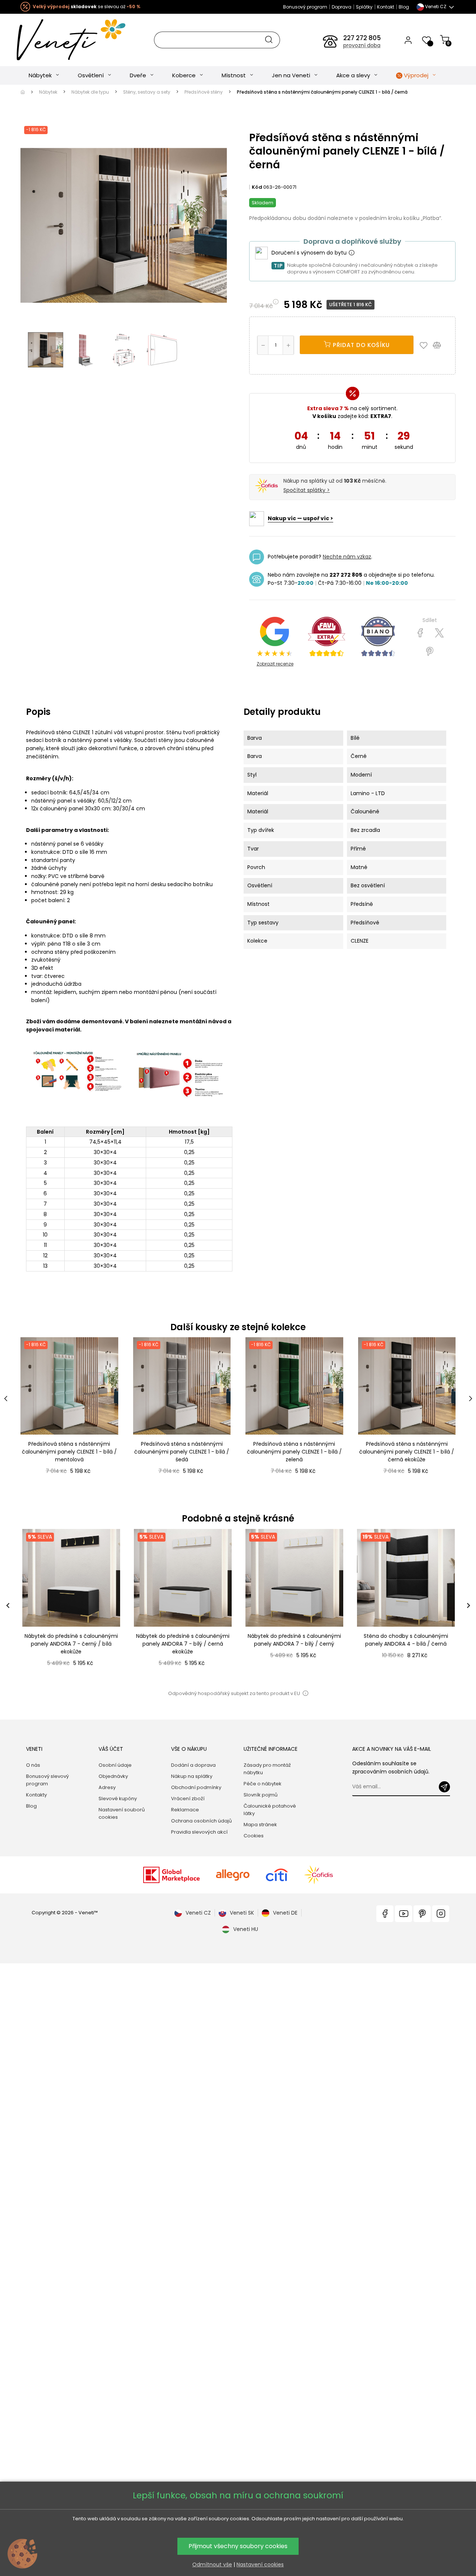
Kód (257, 187)
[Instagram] (441, 1914)
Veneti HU (246, 1929)
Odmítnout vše (212, 2564)
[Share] (420, 633)
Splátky (364, 7)
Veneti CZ (198, 1913)
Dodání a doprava (193, 1765)
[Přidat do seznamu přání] (425, 345)
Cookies (254, 1836)
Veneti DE (285, 1913)
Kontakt (386, 7)
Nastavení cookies (260, 2564)
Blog (404, 7)
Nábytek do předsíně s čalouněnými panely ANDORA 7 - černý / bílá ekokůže (71, 1644)
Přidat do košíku (360, 345)
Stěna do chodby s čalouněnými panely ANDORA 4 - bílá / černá (406, 1640)
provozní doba (362, 45)
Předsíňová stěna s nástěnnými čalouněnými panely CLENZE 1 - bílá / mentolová (69, 1452)
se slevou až (86, 7)
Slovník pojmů (260, 1795)
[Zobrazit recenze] (327, 636)
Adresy (107, 1787)
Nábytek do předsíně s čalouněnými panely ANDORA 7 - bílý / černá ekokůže (183, 1644)
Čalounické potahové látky (270, 1810)
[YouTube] (403, 1914)
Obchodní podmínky (196, 1787)
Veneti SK (242, 1913)
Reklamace (185, 1810)
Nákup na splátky (192, 1776)
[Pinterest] (430, 652)
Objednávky (113, 1776)
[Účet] (408, 40)
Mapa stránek (260, 1825)
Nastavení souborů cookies (122, 1813)
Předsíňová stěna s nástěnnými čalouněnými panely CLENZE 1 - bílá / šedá (182, 1452)
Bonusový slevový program (47, 1780)
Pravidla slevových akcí (199, 1832)
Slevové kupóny (118, 1799)
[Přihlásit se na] (444, 1787)
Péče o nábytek (263, 1784)
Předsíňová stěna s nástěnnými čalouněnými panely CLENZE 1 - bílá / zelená (294, 1452)
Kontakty (36, 1795)
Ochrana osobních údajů (201, 1821)
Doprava (342, 7)
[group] (71, 1606)
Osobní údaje (115, 1765)
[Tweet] (439, 633)
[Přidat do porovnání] (440, 345)
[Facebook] (385, 1914)
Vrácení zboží (188, 1799)
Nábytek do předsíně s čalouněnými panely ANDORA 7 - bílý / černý (294, 1640)
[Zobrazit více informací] (351, 253)
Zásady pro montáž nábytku (267, 1769)
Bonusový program (305, 7)
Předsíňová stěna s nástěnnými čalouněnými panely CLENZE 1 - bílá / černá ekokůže (407, 1452)
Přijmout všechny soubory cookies (238, 2546)
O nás (33, 1765)
